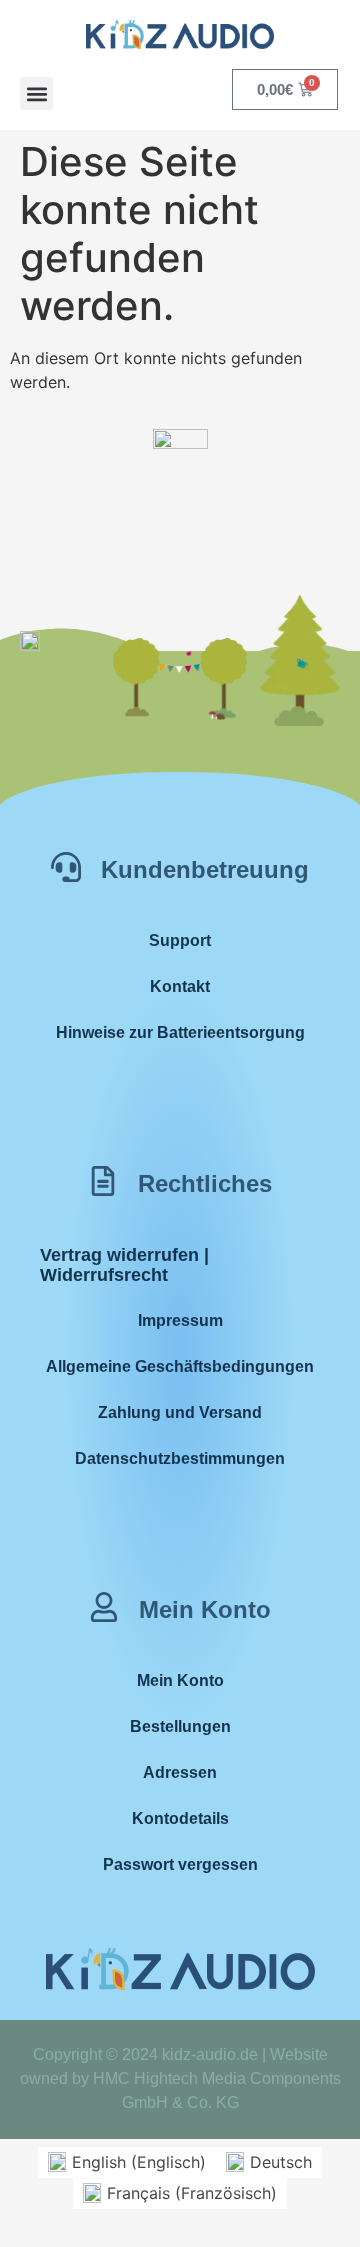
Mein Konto (180, 1680)
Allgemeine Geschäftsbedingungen (180, 1366)
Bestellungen (180, 1726)
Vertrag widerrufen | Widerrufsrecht (124, 1265)
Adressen (180, 1772)
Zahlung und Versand (180, 1412)
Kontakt (180, 986)
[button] (36, 93)
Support (180, 940)
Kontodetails (180, 1818)
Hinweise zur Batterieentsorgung (180, 1032)
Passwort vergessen (180, 1864)
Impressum (180, 1320)
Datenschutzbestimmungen (180, 1458)
